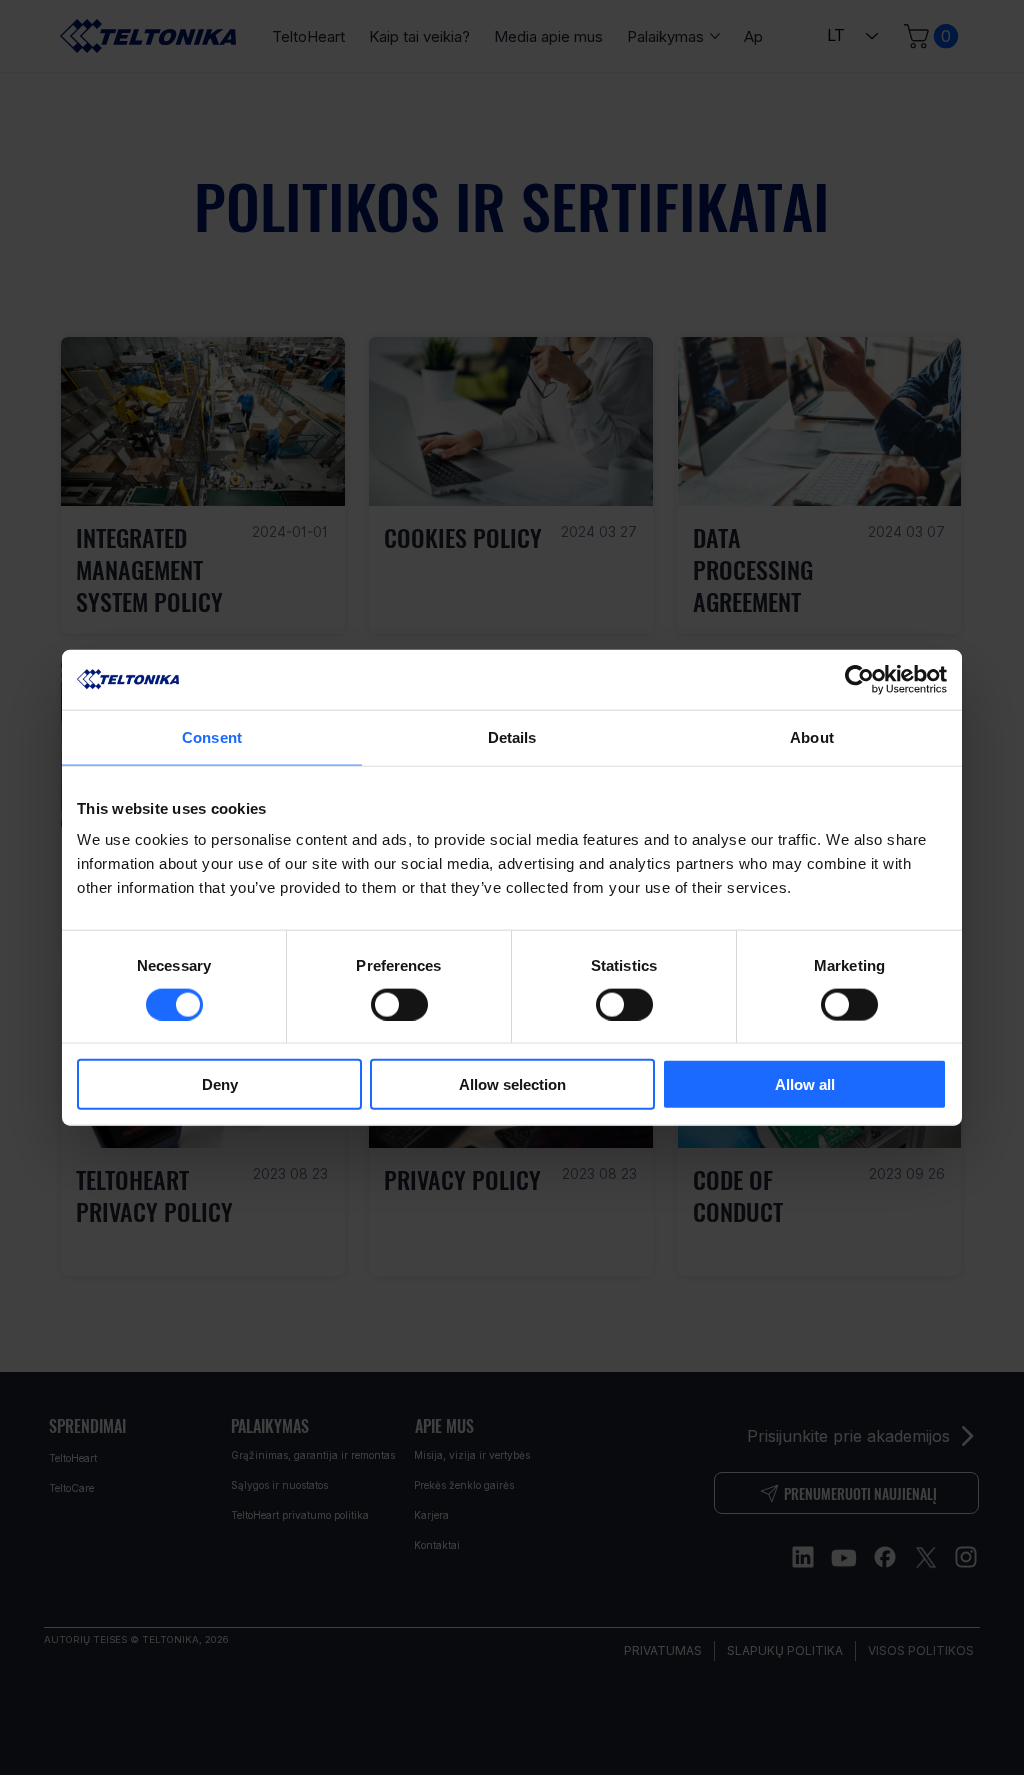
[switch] (399, 1004)
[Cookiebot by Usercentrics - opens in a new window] (859, 679)
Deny (220, 1084)
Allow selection (512, 1084)
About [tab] (812, 736)
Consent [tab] (212, 736)
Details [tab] (512, 736)
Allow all (805, 1084)
